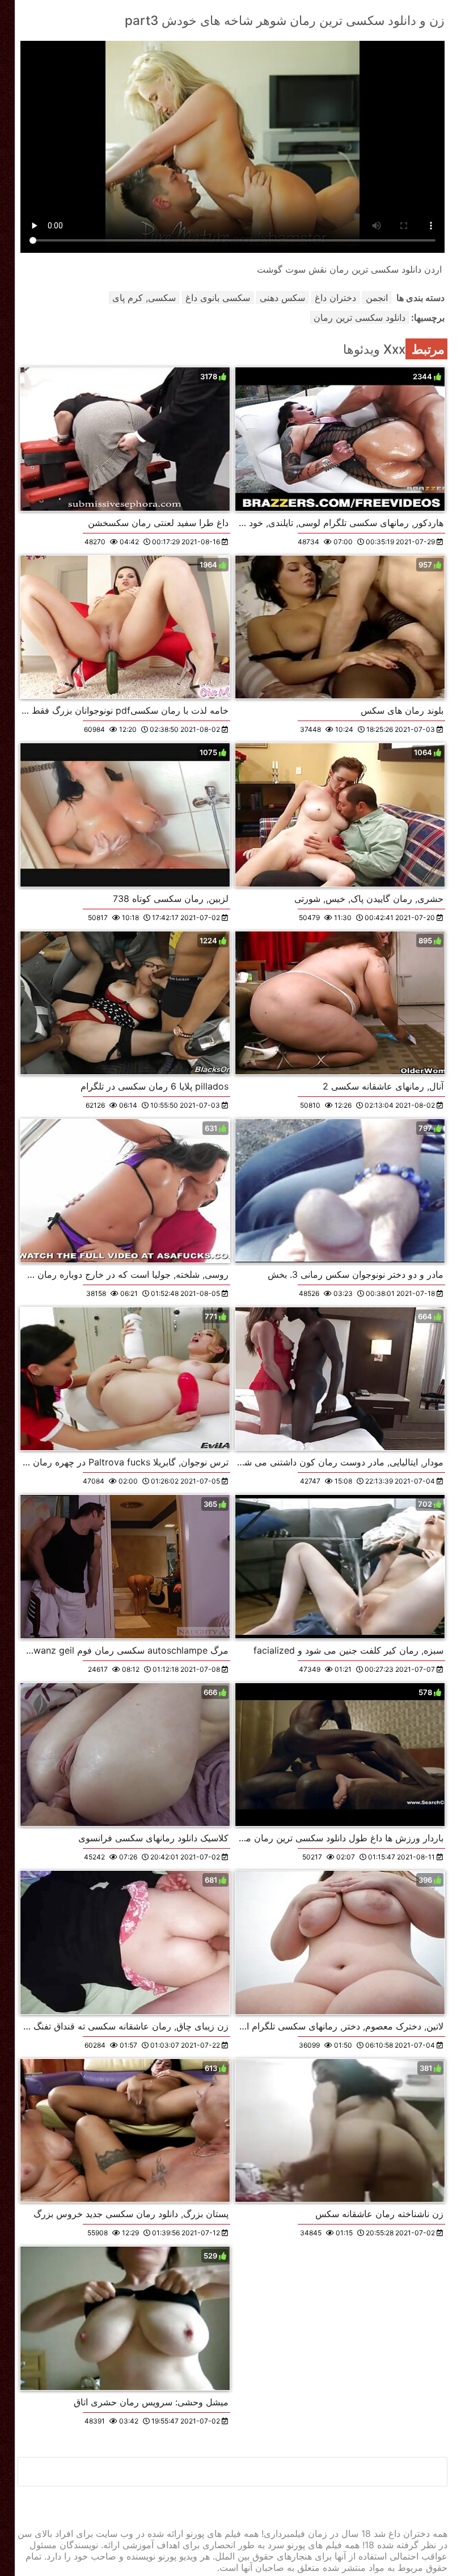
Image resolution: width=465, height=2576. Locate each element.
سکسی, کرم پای (144, 298)
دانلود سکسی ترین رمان (360, 317)
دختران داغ (335, 298)
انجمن (377, 298)
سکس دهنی (282, 298)
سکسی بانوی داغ (218, 298)
